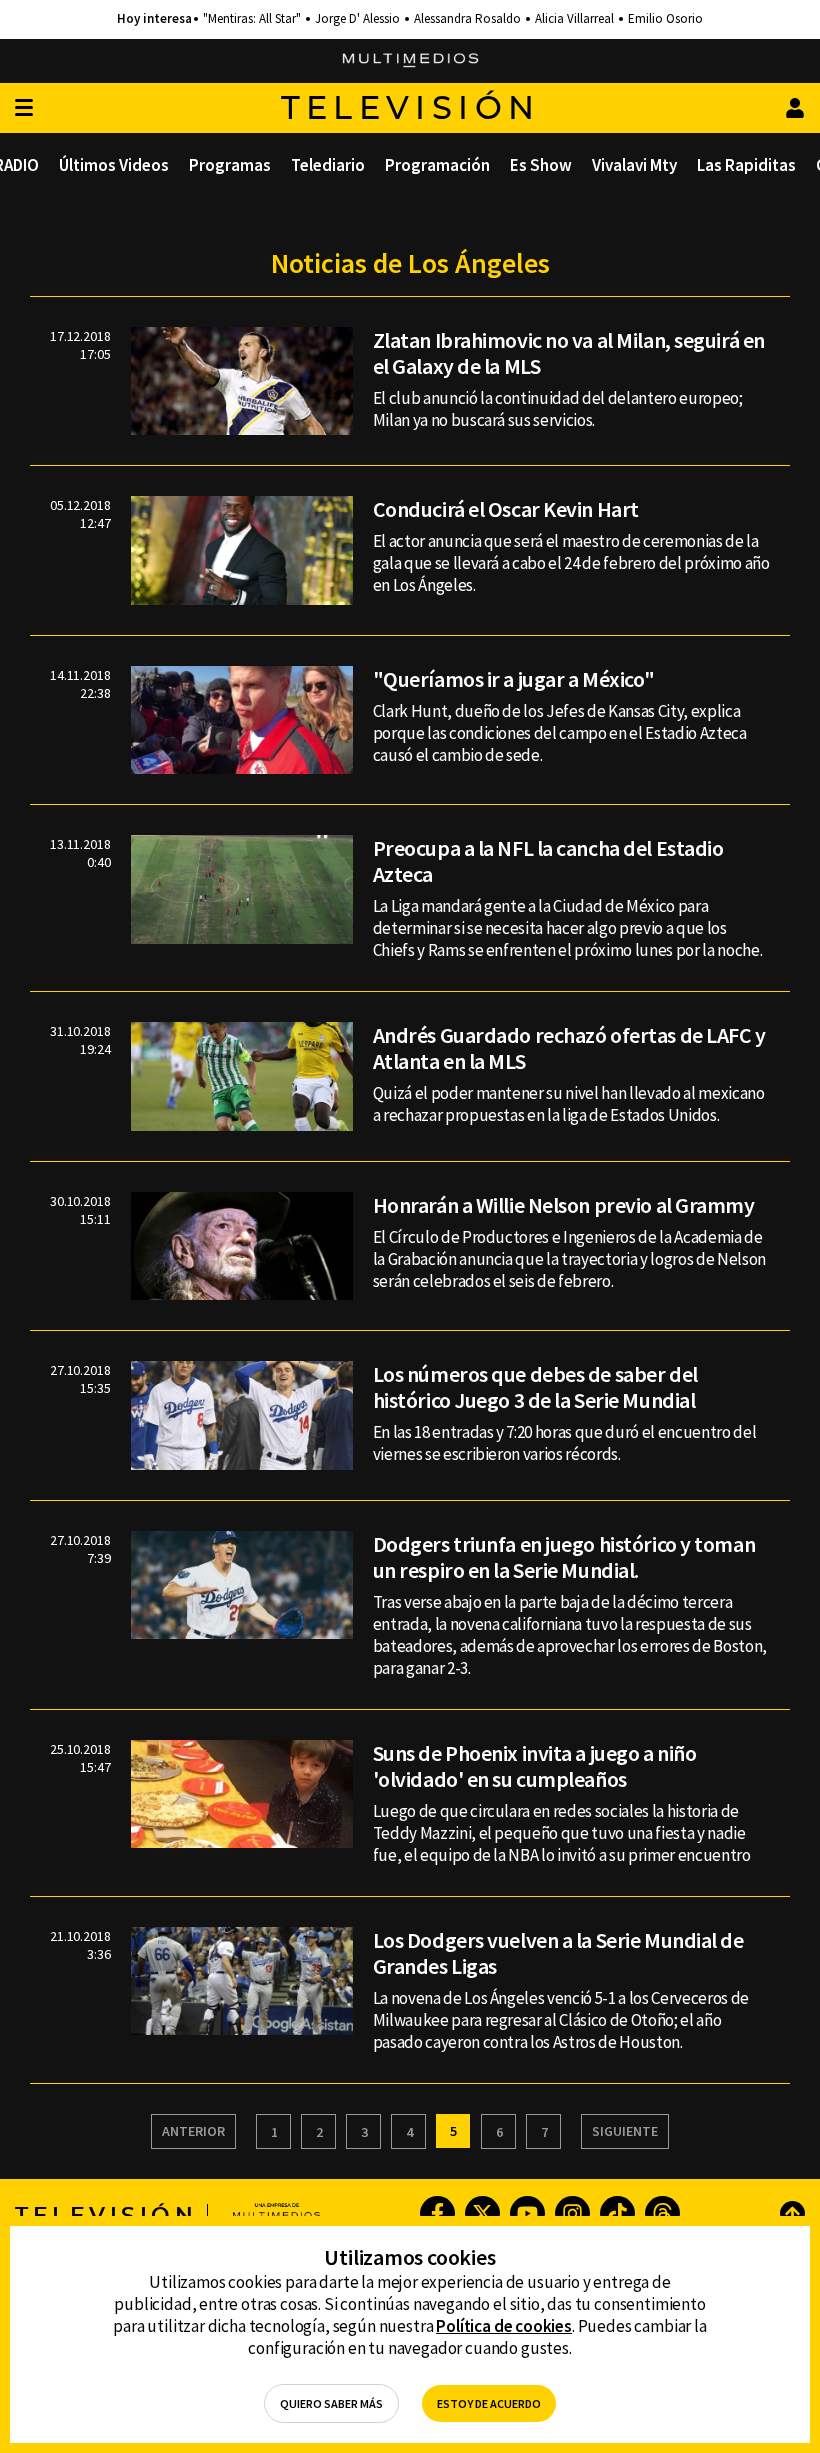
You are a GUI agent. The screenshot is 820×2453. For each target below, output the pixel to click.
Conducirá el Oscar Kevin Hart (506, 509)
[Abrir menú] (24, 108)
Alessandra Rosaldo (467, 19)
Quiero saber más (331, 2403)
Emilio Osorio (665, 19)
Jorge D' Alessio (357, 19)
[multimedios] (410, 61)
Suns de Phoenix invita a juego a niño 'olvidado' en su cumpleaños (535, 1766)
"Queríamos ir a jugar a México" (514, 679)
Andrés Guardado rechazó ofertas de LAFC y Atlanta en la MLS (569, 1048)
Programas (230, 165)
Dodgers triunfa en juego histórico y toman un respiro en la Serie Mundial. (564, 1557)
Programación (437, 165)
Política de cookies (504, 2326)
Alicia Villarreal (574, 19)
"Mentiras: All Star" (252, 19)
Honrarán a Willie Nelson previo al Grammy (564, 1205)
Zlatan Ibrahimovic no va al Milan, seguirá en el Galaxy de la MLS (569, 353)
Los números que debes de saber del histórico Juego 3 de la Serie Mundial (535, 1387)
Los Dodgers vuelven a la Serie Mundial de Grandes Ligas (558, 1953)
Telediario (328, 165)
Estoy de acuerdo (489, 2403)
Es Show (541, 165)
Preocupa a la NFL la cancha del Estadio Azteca (548, 861)
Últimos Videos (114, 165)
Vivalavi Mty (634, 165)
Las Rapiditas (746, 165)
